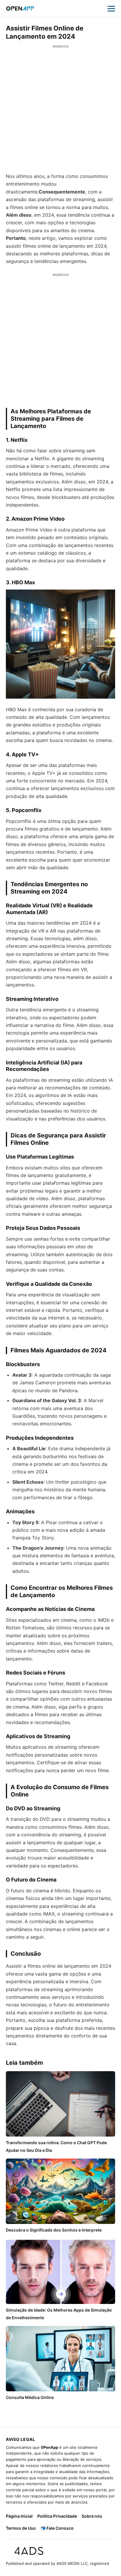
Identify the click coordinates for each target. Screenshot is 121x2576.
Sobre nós (92, 2516)
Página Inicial (19, 2516)
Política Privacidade (57, 2516)
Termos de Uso (21, 2528)
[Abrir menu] (111, 9)
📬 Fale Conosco (57, 2528)
